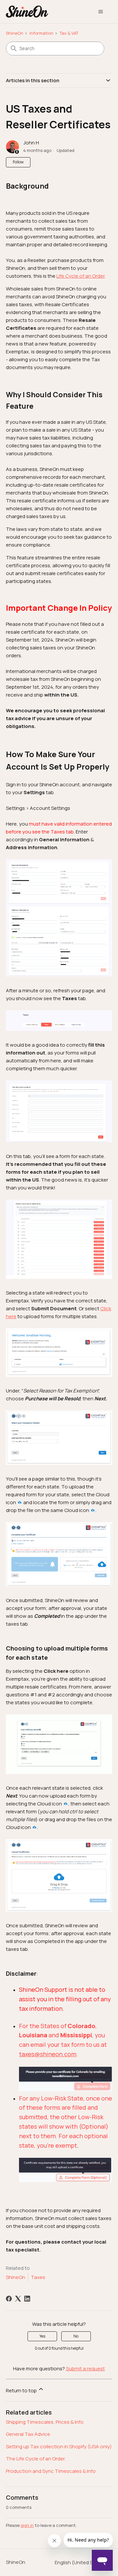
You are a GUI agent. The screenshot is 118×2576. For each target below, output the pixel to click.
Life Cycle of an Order (80, 276)
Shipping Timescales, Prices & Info (45, 2422)
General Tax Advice (28, 2434)
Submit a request (85, 2369)
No (76, 2336)
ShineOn (15, 33)
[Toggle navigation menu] (100, 12)
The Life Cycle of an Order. (36, 2459)
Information (41, 33)
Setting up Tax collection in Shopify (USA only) (59, 2446)
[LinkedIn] (27, 2299)
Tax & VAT (69, 33)
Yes (42, 2336)
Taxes (38, 2277)
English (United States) (81, 2562)
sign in (27, 2525)
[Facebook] (9, 2299)
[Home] (27, 12)
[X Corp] (18, 2299)
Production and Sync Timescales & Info (51, 2471)
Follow (18, 162)
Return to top (22, 2390)
